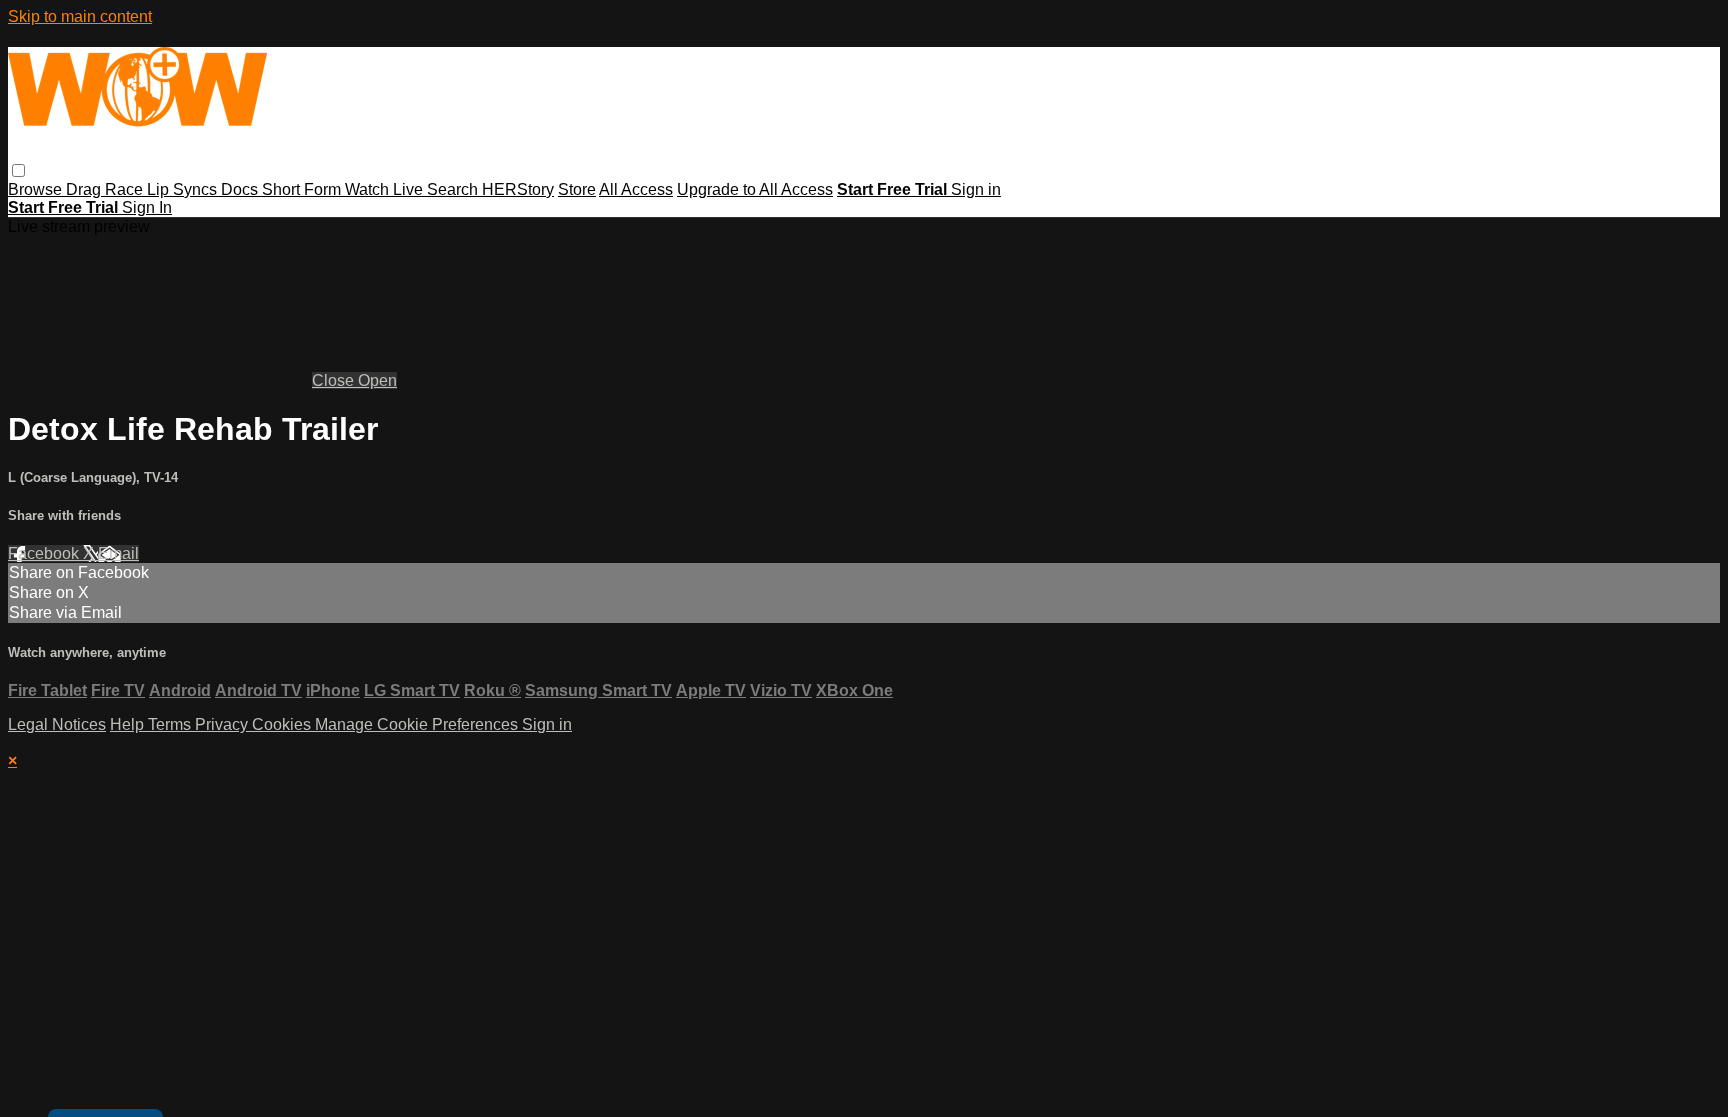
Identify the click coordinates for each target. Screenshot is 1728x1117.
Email (118, 553)
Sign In (147, 207)
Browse (37, 189)
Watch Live (386, 189)
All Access (636, 189)
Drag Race (106, 189)
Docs (241, 189)
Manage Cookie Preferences (418, 724)
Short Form (303, 189)
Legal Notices (57, 724)
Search (454, 189)
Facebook (45, 553)
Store (577, 189)
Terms (171, 724)
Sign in (976, 189)
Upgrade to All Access (755, 189)
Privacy (223, 724)
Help (129, 724)
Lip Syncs (184, 189)
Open (377, 380)
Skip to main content (80, 16)
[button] (18, 170)
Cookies (283, 724)
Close (335, 380)
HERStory (518, 189)
